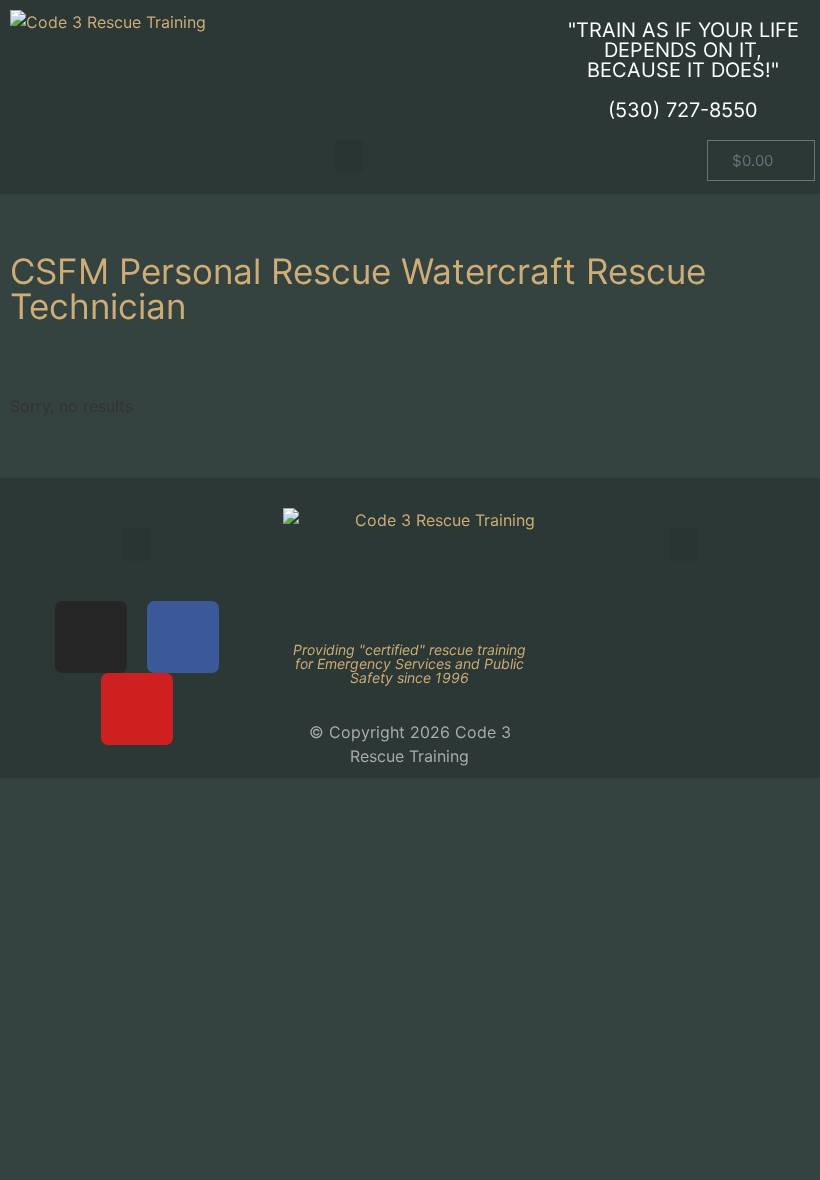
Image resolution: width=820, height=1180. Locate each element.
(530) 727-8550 (683, 110)
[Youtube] (137, 709)
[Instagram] (91, 637)
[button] (349, 156)
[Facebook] (183, 637)
